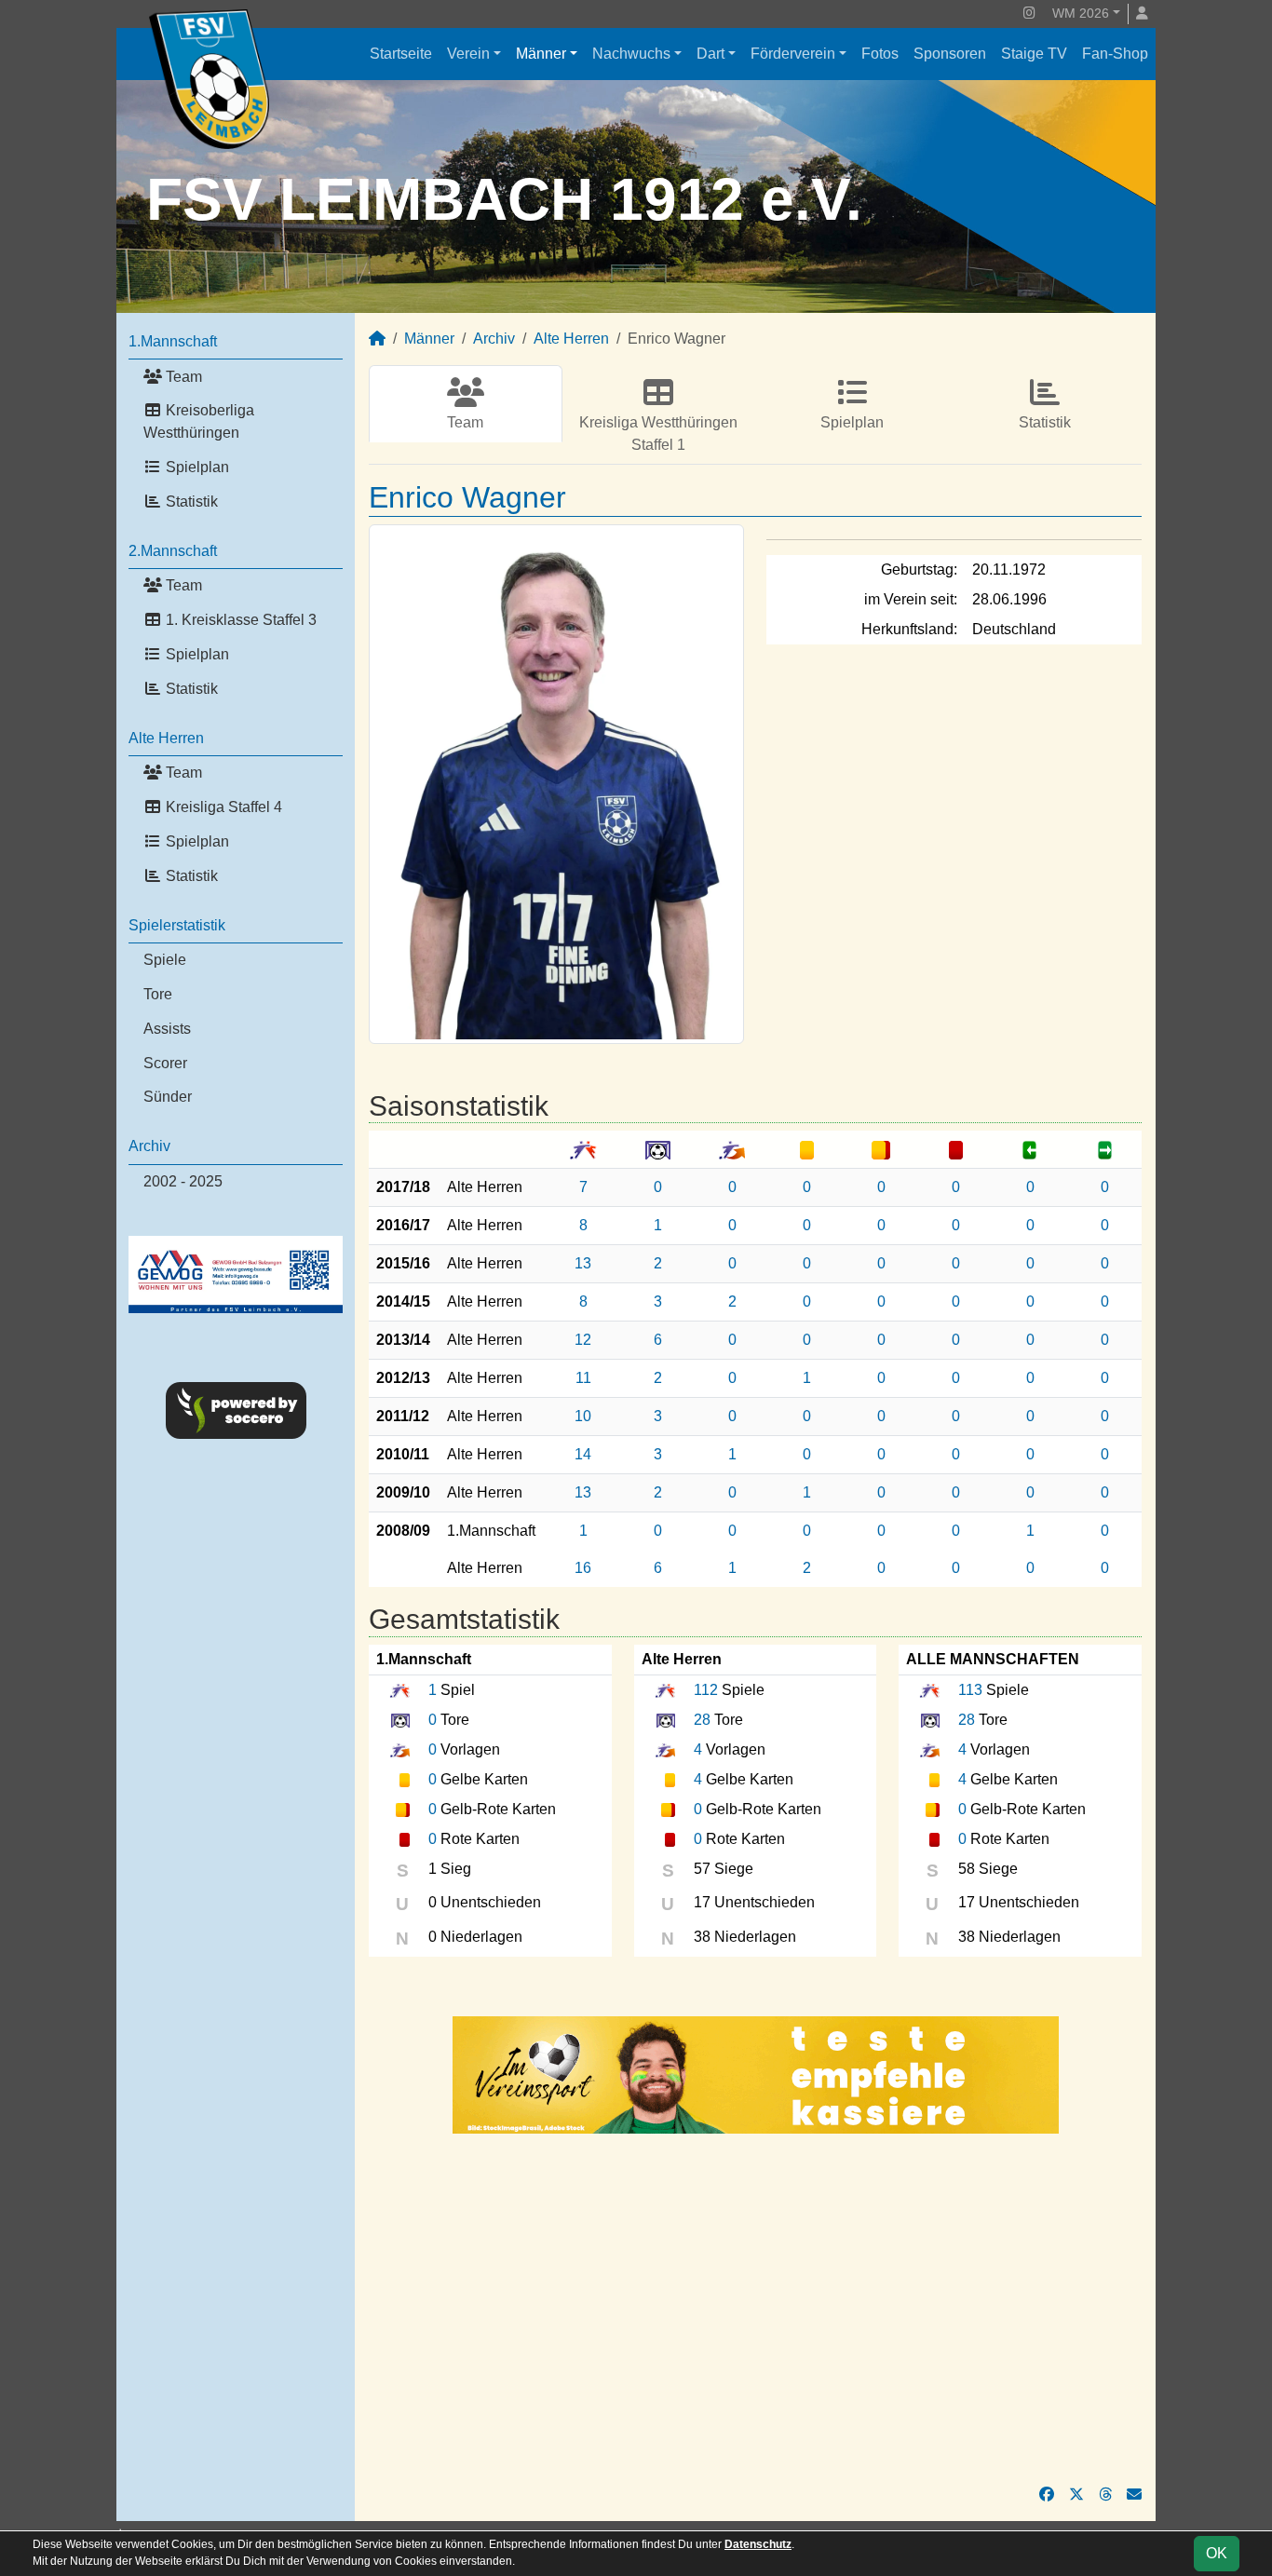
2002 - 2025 (183, 1181)
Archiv (149, 1146)
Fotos (880, 54)
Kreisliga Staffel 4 (222, 807)
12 (583, 1340)
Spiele (165, 960)
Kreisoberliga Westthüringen (199, 421)
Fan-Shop (1115, 54)
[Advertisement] (755, 2309)
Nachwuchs (631, 54)
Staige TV (1034, 54)
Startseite (401, 54)
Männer (541, 54)
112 (706, 1690)
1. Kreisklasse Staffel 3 (239, 620)
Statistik (190, 502)
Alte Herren (166, 738)
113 (970, 1690)
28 (702, 1720)
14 (583, 1454)
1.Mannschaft (173, 341)
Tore (158, 994)
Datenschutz (758, 2544)
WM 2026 (1081, 13)
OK (1217, 2553)
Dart (710, 54)
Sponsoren (950, 54)
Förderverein (793, 54)
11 (583, 1378)
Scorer (165, 1063)
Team (182, 377)
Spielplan (196, 467)
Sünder (168, 1097)
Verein (468, 54)
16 (583, 1568)
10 (583, 1416)
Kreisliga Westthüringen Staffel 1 (658, 434)
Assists (167, 1029)
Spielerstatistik (177, 925)
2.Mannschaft (173, 551)
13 (583, 1263)
